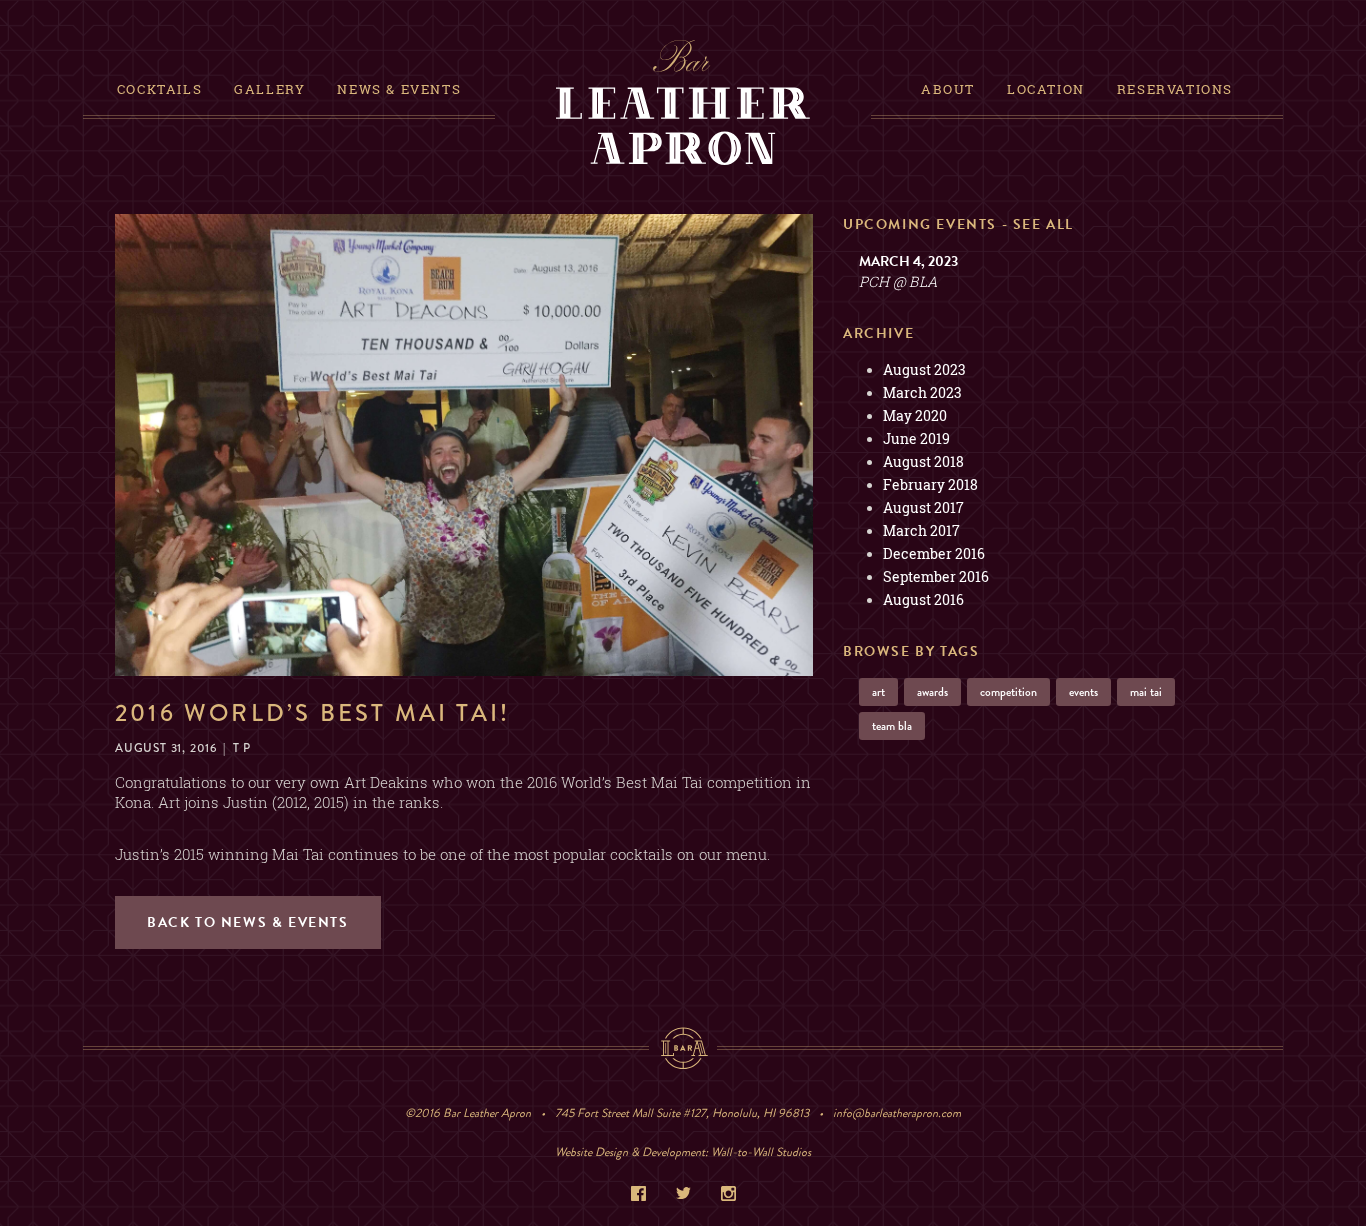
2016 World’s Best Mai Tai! (312, 712)
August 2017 (923, 507)
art (878, 692)
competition (1008, 692)
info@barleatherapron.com (897, 1113)
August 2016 (923, 599)
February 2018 (930, 484)
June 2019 (916, 438)
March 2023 (922, 392)
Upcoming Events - (958, 224)
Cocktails (159, 89)
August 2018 (923, 461)
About (948, 89)
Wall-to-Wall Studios (761, 1152)
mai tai (1146, 692)
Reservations (1175, 89)
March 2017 (921, 530)
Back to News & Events (248, 922)
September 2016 (936, 576)
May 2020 (915, 415)
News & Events (399, 89)
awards (932, 692)
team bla (892, 726)
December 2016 (934, 553)
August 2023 (924, 369)
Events (1083, 692)
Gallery (269, 89)
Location (1046, 89)
